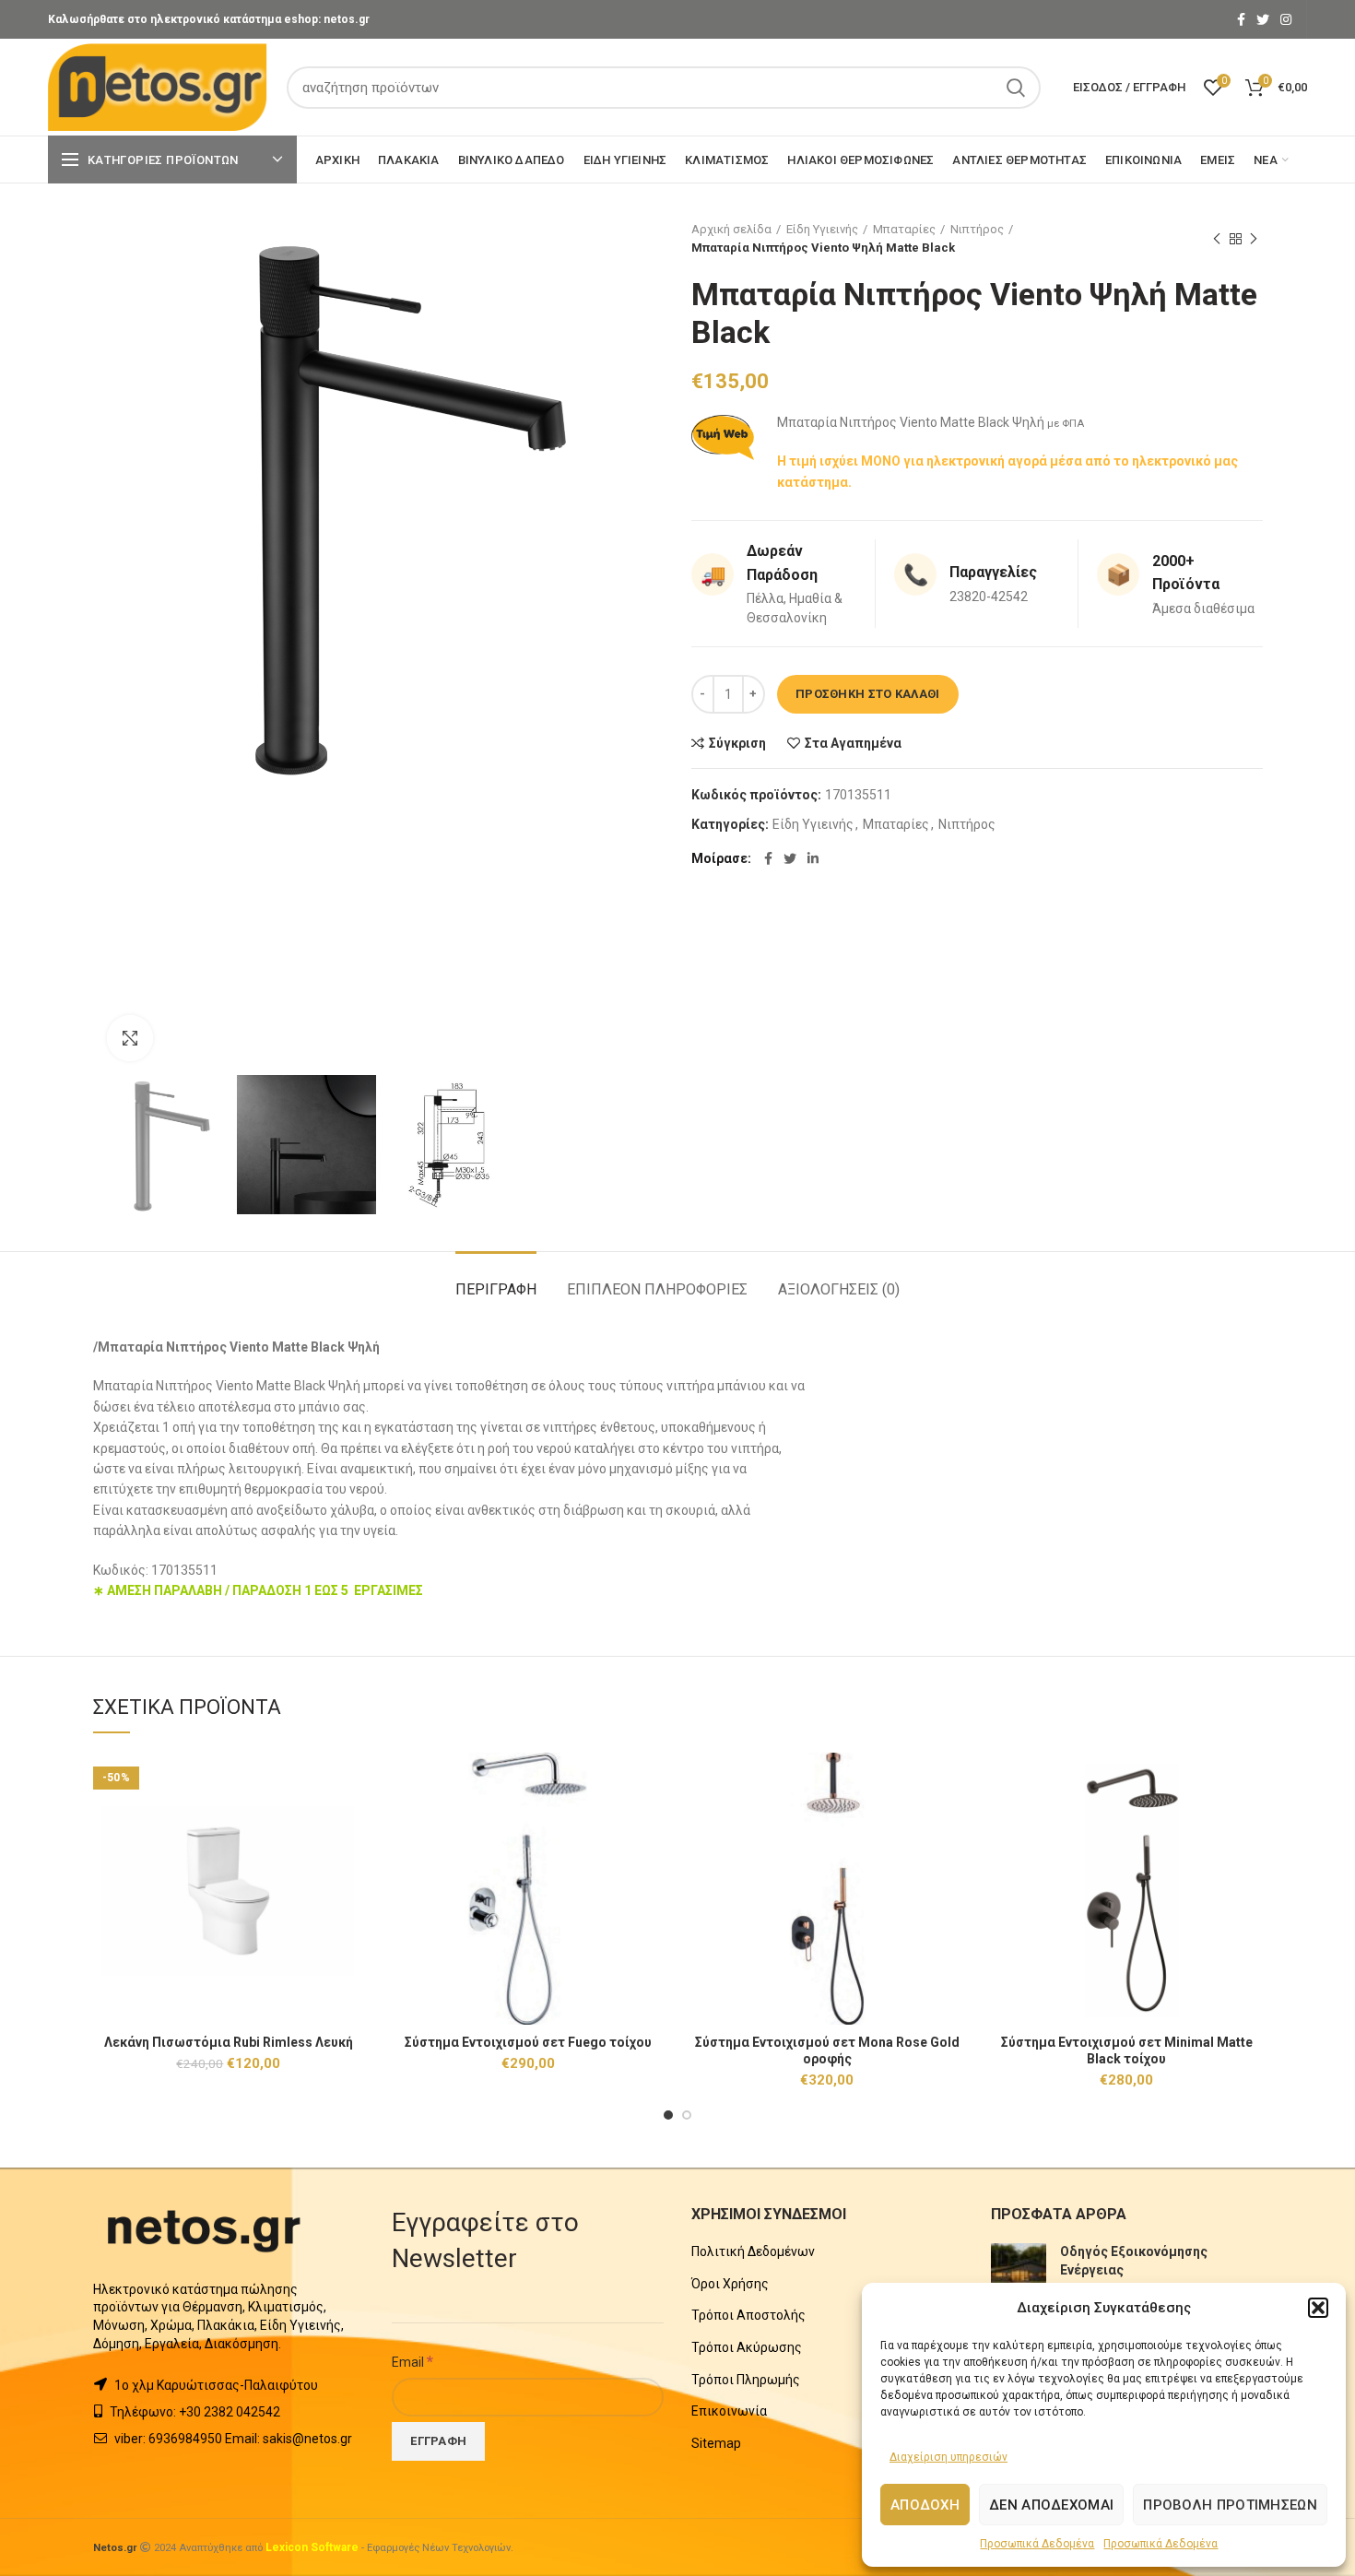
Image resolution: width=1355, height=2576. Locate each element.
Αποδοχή (925, 2505)
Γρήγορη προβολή (350, 1824)
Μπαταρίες (904, 229)
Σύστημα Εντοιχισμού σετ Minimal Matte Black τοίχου (1127, 2050)
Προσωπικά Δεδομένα (1037, 2544)
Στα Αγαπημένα (853, 743)
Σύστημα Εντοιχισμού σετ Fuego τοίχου (528, 2042)
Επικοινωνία (729, 2411)
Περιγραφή (496, 1289)
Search (1016, 88)
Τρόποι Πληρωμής (746, 2380)
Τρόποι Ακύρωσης (747, 2347)
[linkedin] (813, 858)
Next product (1254, 239)
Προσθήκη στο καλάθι (868, 694)
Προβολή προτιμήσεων (1230, 2505)
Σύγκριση (737, 743)
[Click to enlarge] (130, 1038)
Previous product (1217, 239)
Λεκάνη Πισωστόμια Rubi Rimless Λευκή (229, 2042)
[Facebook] (1241, 19)
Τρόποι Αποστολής (748, 2315)
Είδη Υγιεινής (822, 229)
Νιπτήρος (977, 229)
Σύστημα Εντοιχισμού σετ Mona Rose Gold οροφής (827, 2050)
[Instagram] (1286, 19)
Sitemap (716, 2443)
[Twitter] (1263, 19)
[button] (1318, 2308)
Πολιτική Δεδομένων (753, 2251)
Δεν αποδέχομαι (1051, 2505)
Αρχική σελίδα (731, 229)
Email (412, 2361)
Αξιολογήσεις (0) (839, 1289)
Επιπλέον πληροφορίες (657, 1289)
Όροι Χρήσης (730, 2284)
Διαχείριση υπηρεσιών (948, 2457)
